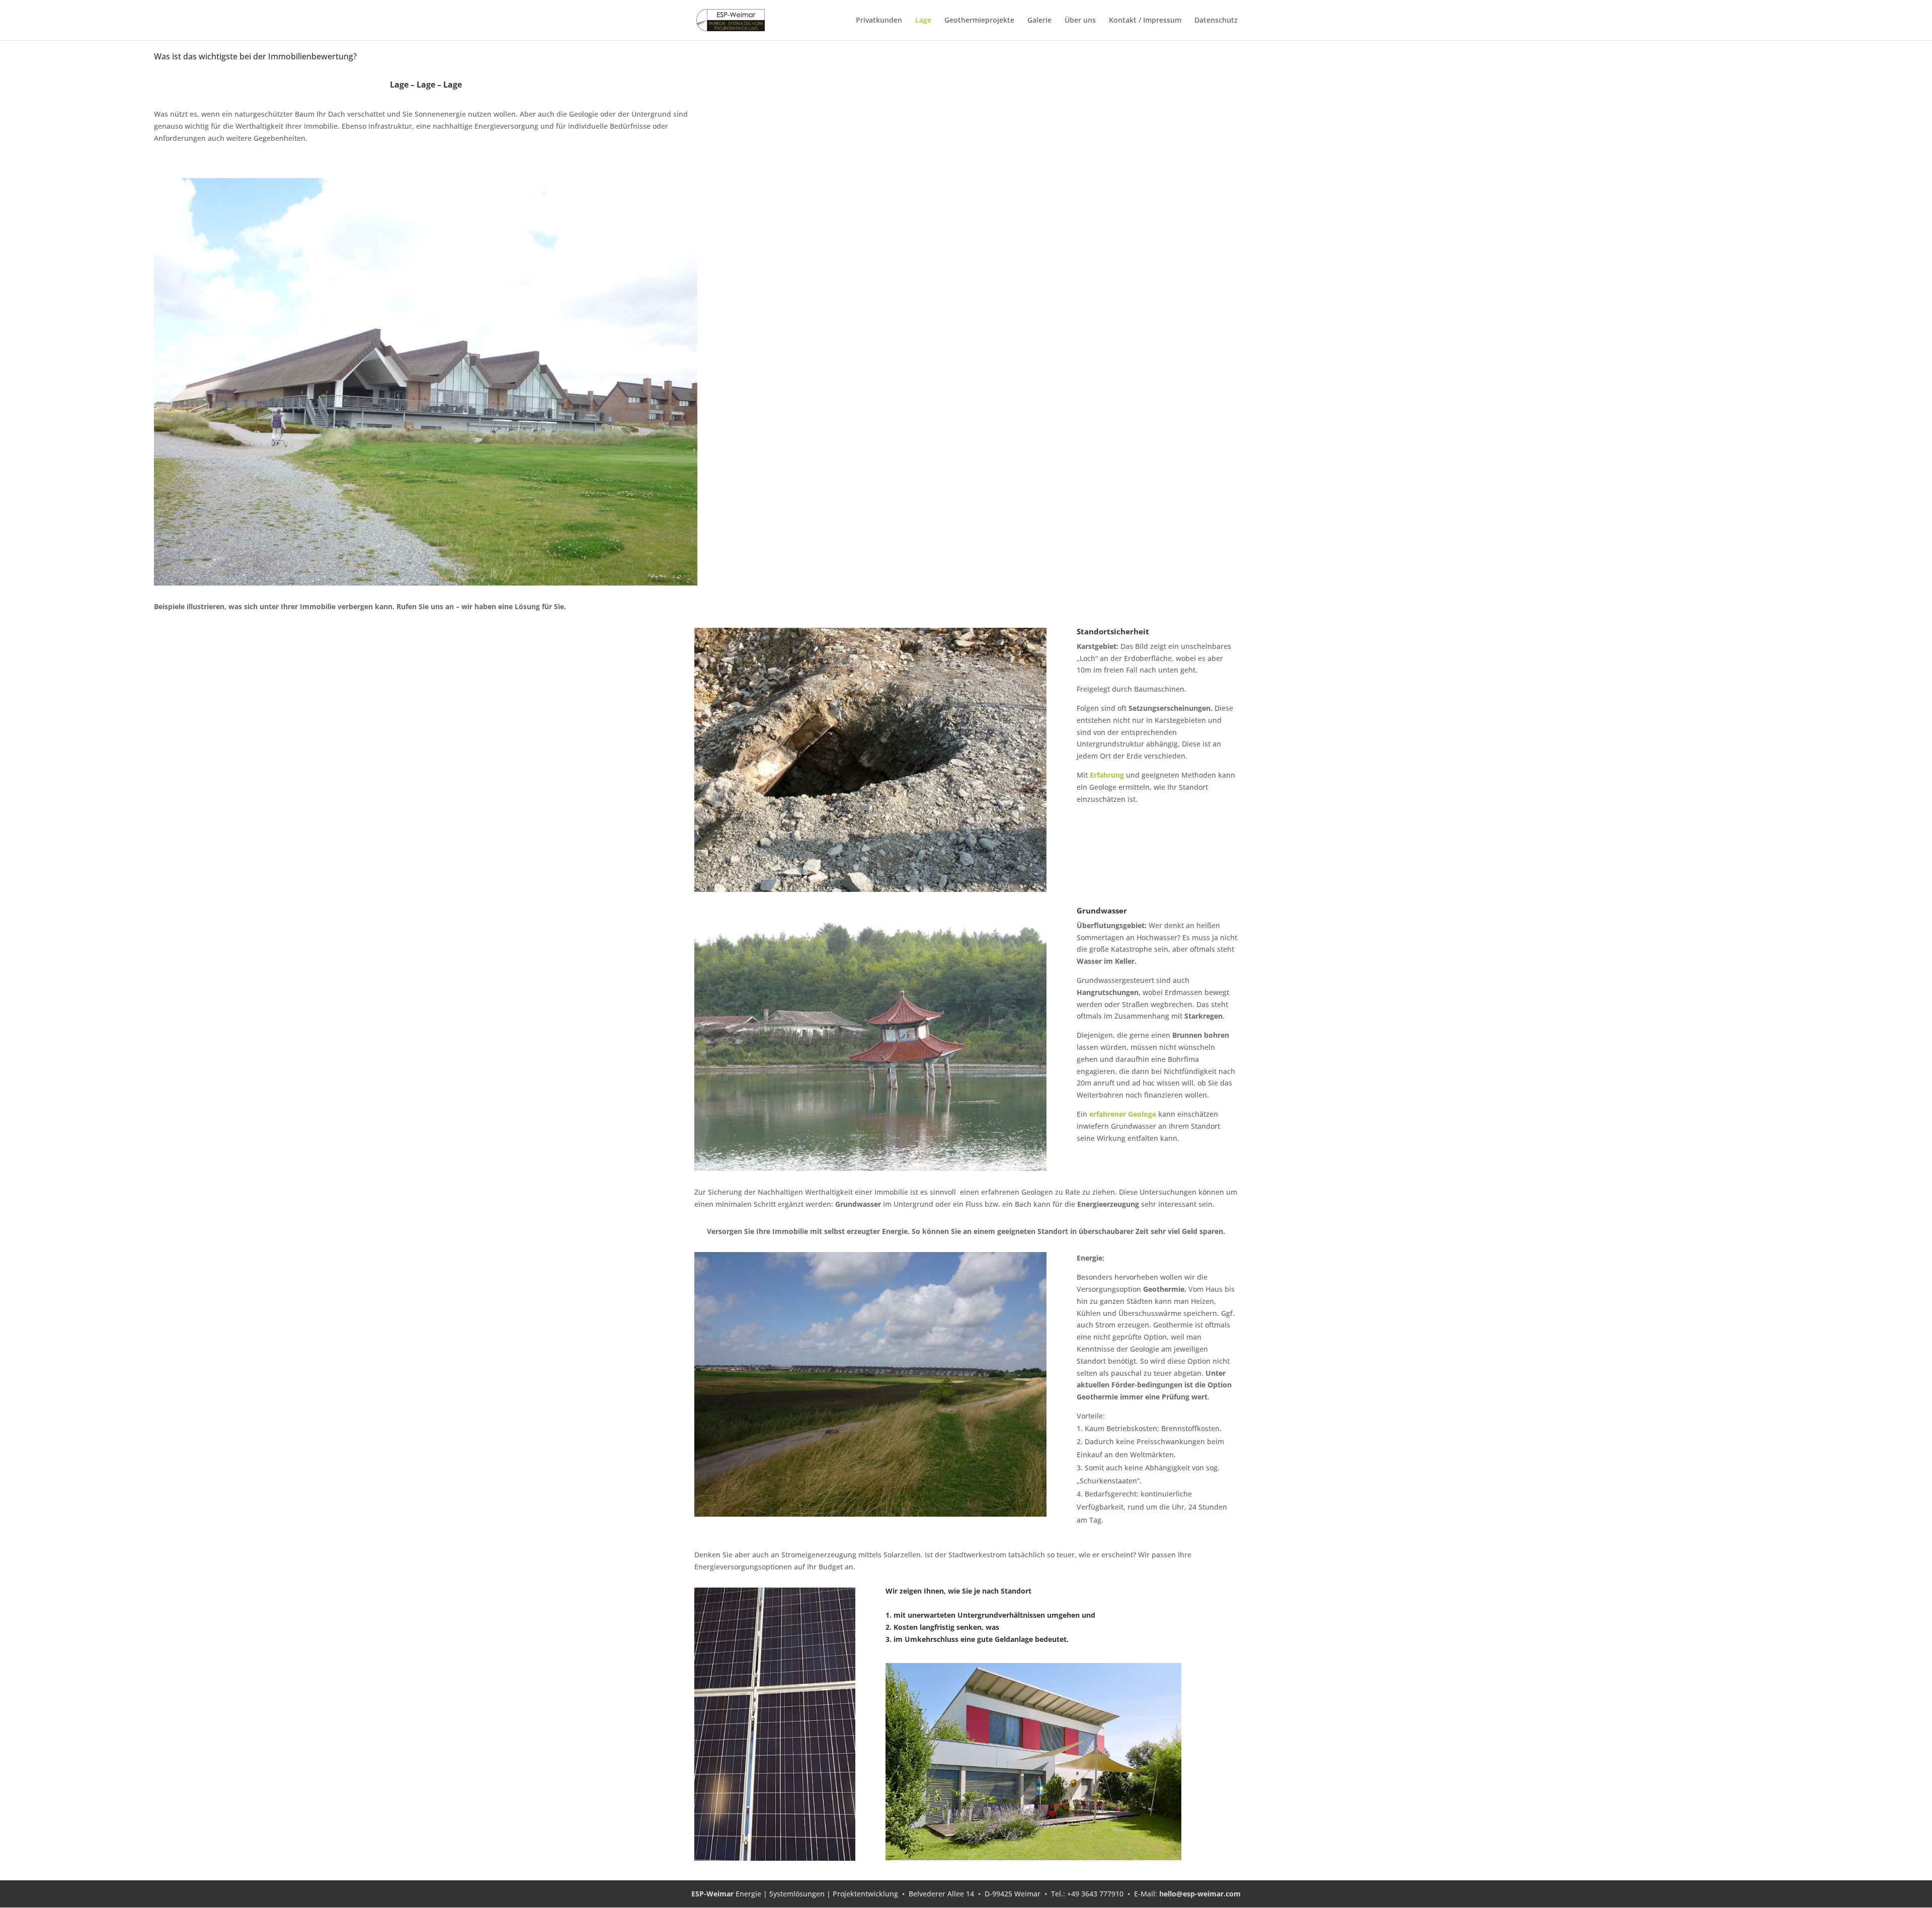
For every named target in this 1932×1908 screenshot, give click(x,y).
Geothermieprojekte (979, 21)
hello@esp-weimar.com (1200, 1894)
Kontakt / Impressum (1145, 21)
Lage (923, 21)
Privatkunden (879, 21)
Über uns (1080, 21)
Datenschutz (1216, 21)
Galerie (1039, 21)
